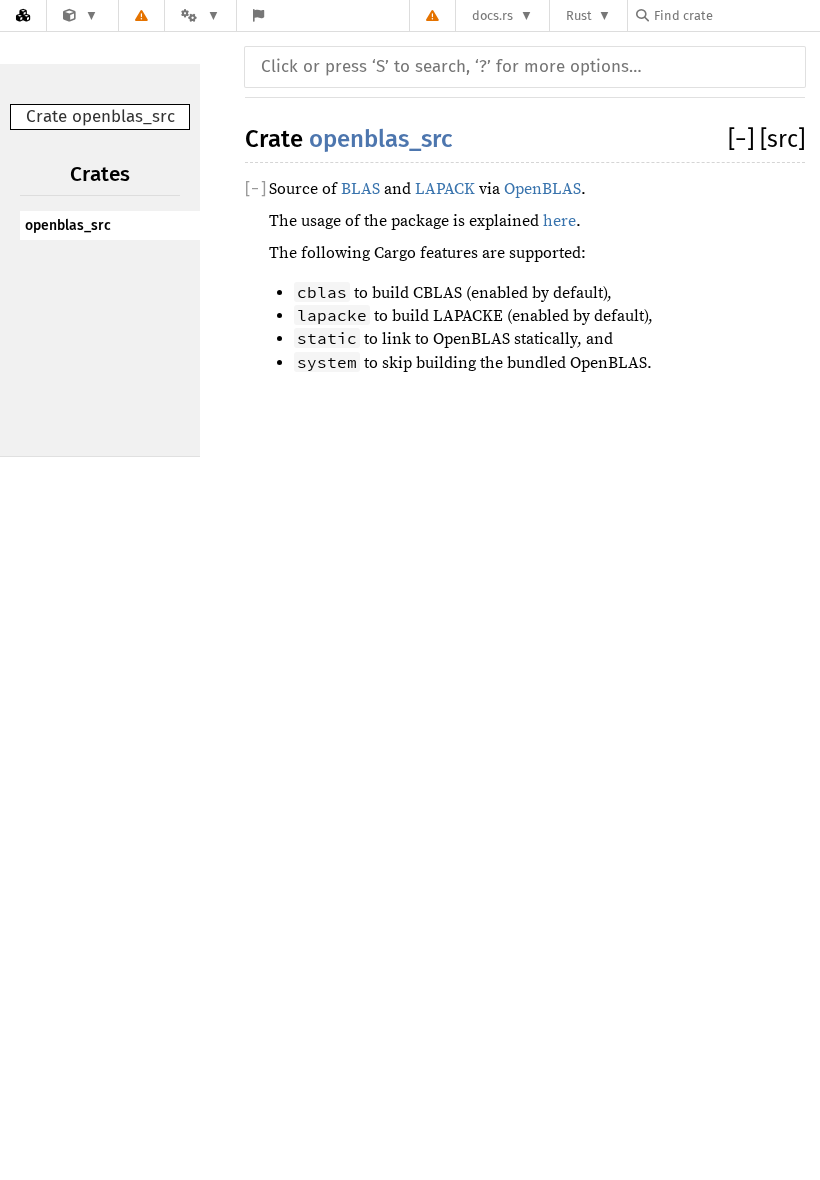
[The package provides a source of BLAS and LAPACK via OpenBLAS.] (80, 15)
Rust (579, 15)
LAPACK (445, 189)
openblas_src (68, 225)
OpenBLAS (542, 189)
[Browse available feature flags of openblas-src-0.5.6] (258, 15)
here (559, 221)
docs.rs (492, 15)
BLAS (360, 189)
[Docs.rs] (23, 15)
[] (744, 139)
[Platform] (200, 15)
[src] (782, 139)
